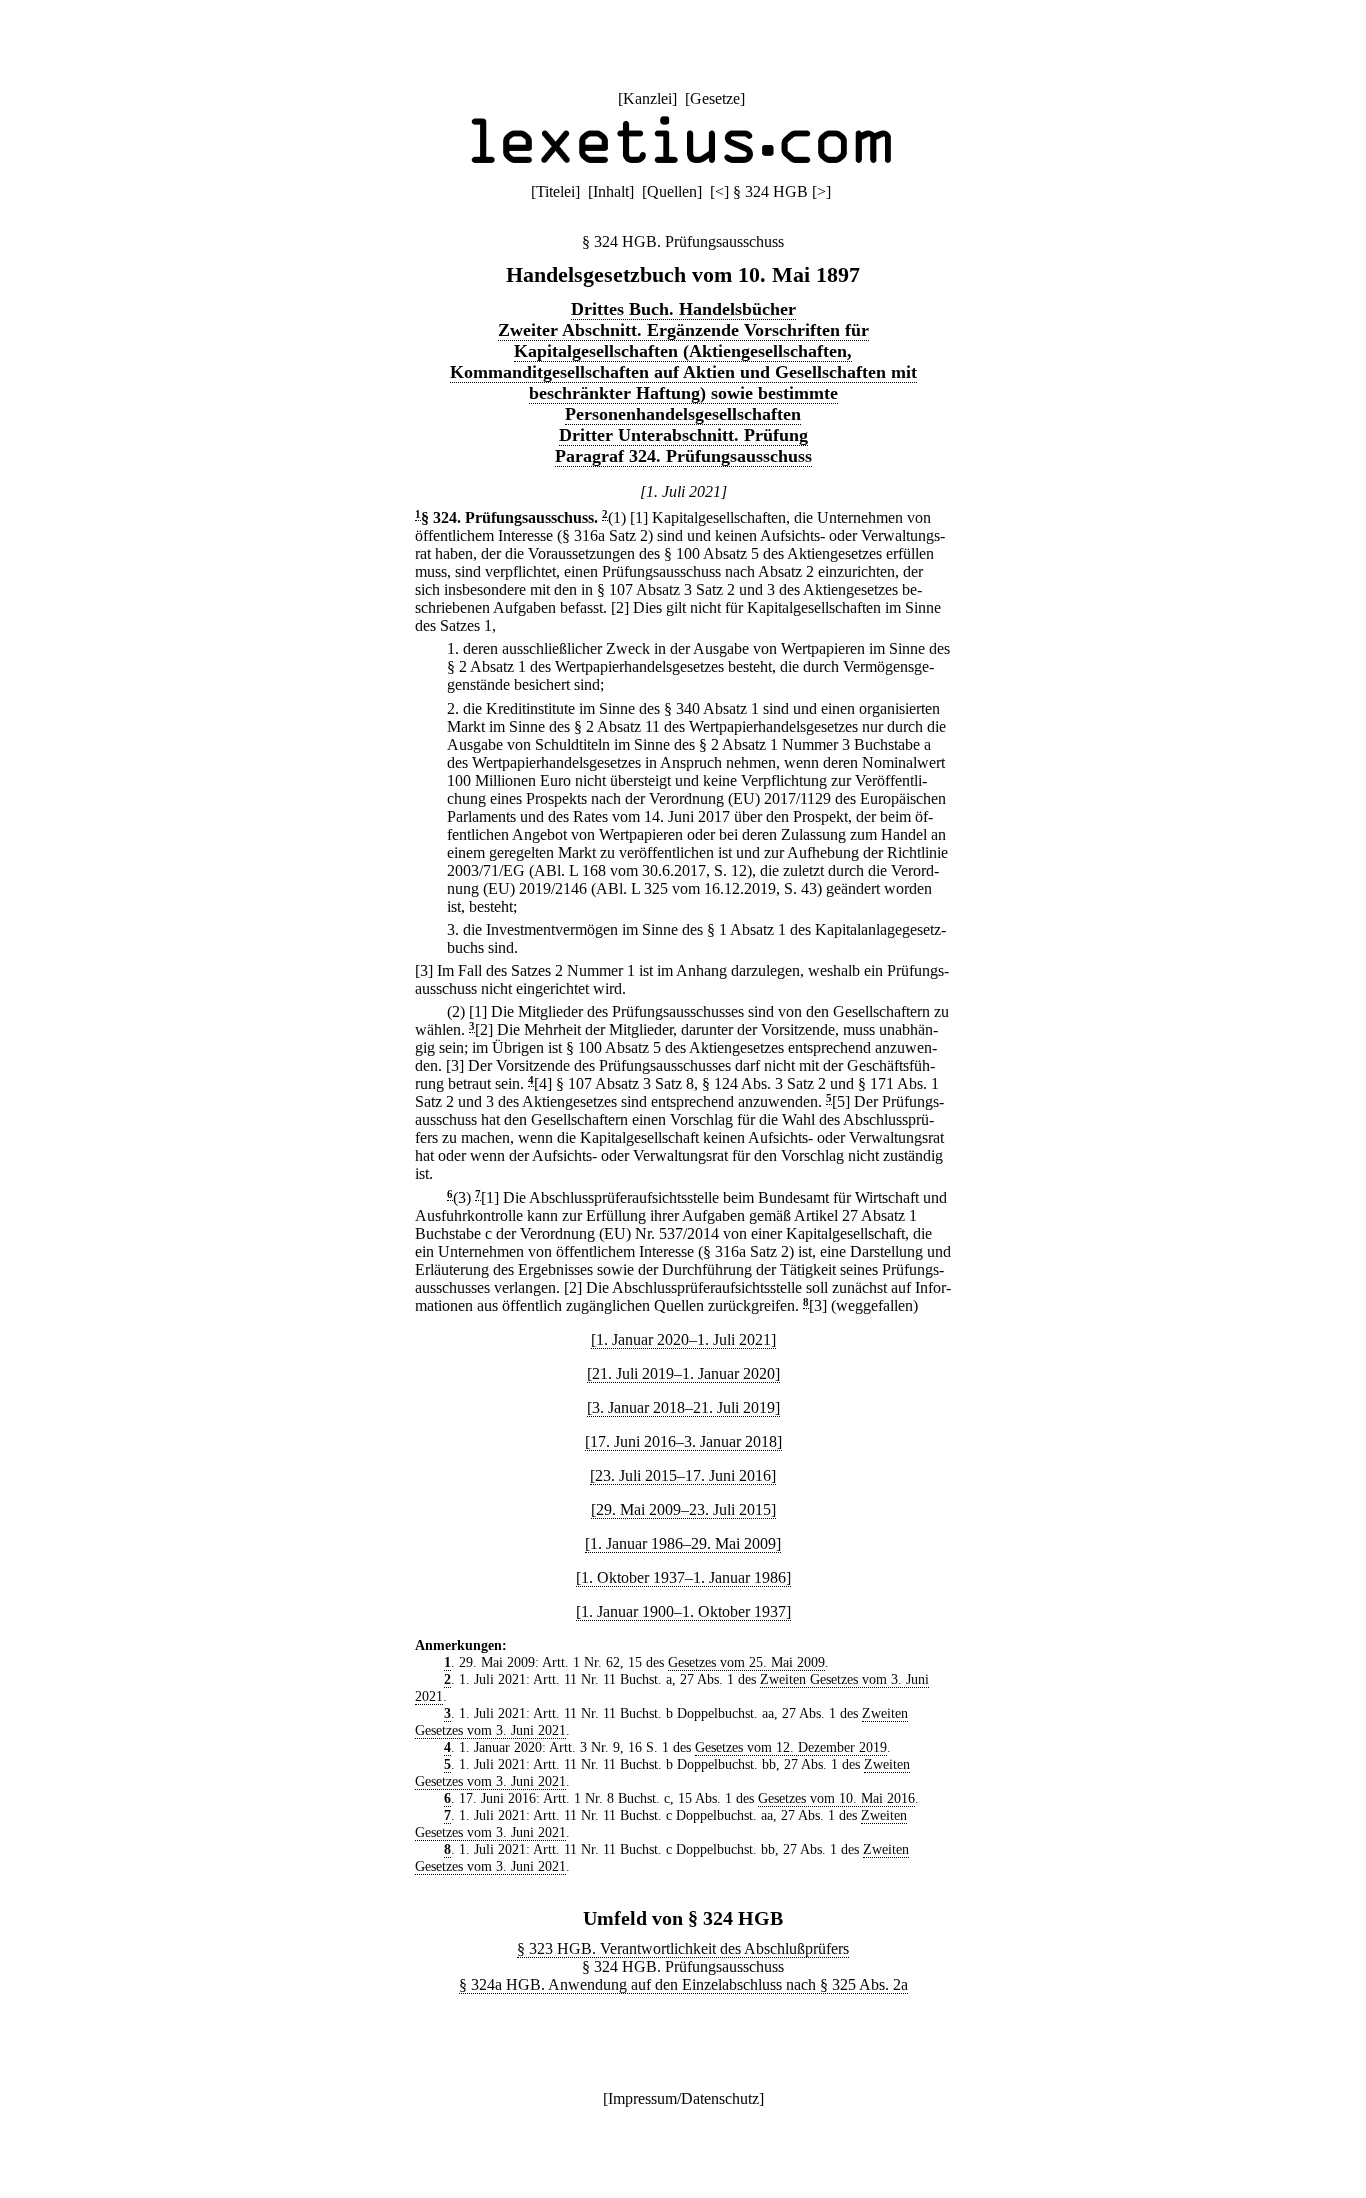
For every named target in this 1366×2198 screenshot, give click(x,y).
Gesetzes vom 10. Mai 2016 (836, 1798)
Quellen (672, 191)
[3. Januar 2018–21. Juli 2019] (683, 1407)
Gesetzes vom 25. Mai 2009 (746, 1662)
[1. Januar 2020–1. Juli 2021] (683, 1339)
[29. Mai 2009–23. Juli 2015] (683, 1509)
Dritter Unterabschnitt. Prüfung (683, 435)
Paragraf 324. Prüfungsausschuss (683, 456)
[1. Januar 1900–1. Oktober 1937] (683, 1611)
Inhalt (611, 191)
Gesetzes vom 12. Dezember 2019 (791, 1747)
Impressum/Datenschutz (683, 2098)
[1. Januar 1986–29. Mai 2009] (683, 1543)
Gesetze (715, 98)
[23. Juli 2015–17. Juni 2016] (683, 1475)
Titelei (555, 191)
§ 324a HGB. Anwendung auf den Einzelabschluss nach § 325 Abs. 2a (683, 1984)
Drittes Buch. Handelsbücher (683, 309)
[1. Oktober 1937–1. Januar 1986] (683, 1577)
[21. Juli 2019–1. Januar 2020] (683, 1373)
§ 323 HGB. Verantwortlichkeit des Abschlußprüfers (683, 1948)
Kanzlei (647, 98)
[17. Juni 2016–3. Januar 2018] (683, 1441)
